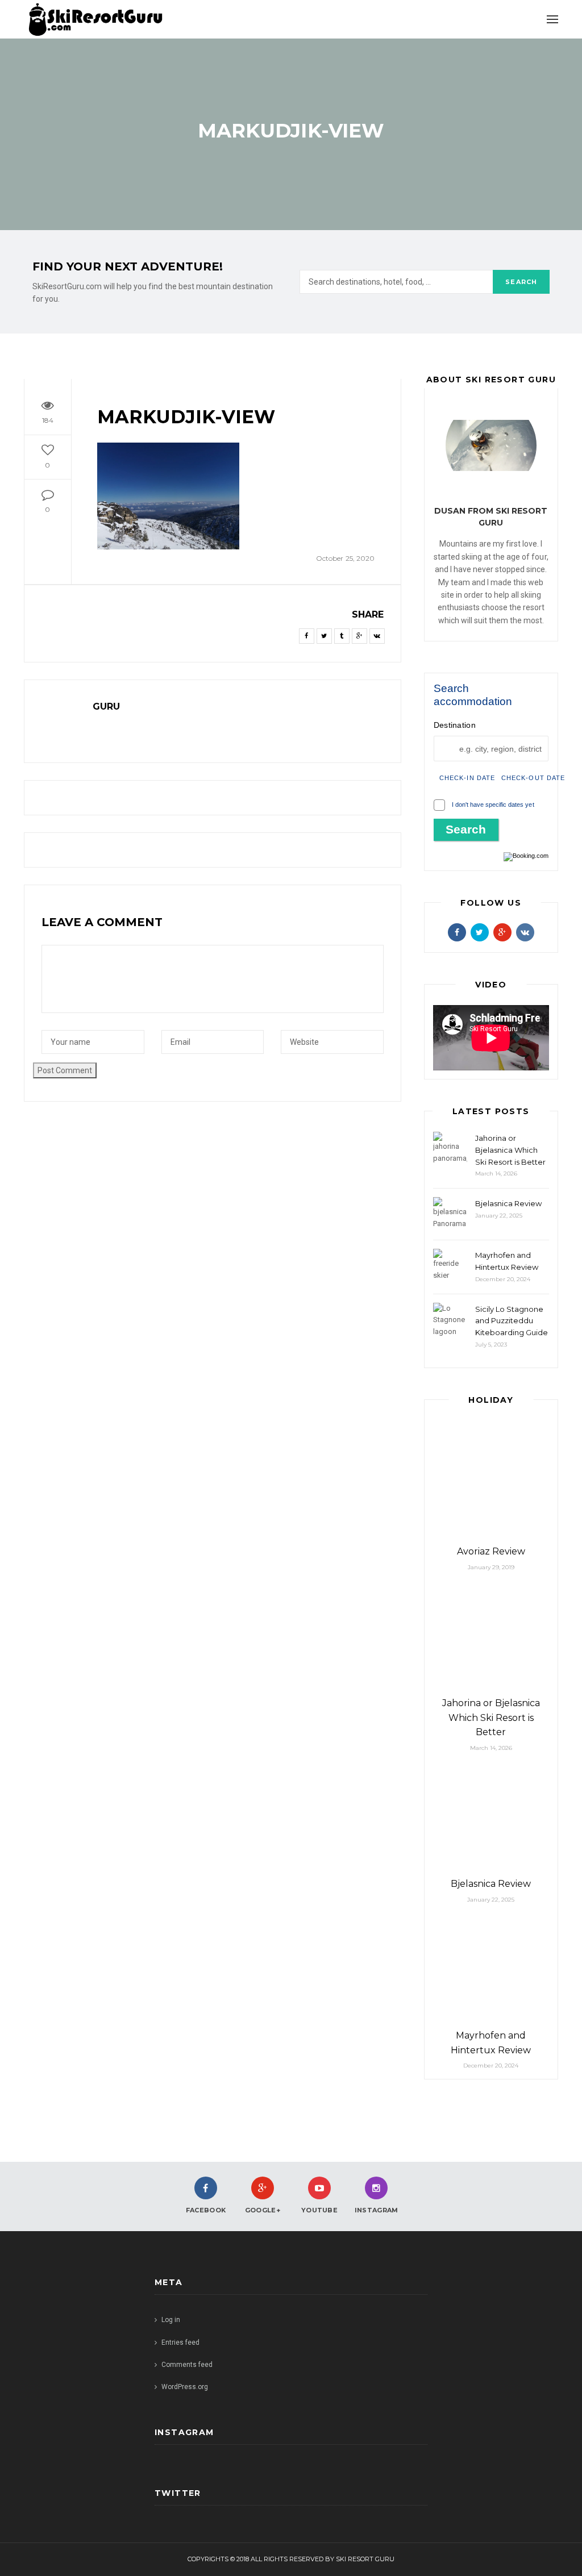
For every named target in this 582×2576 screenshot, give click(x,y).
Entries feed (180, 2342)
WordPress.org (185, 2387)
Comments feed (187, 2365)
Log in (171, 2320)
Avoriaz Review (491, 1551)
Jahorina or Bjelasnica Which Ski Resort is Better (510, 1150)
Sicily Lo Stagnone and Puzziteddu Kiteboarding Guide (512, 1321)
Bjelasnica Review (508, 1203)
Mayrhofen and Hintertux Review (507, 1261)
